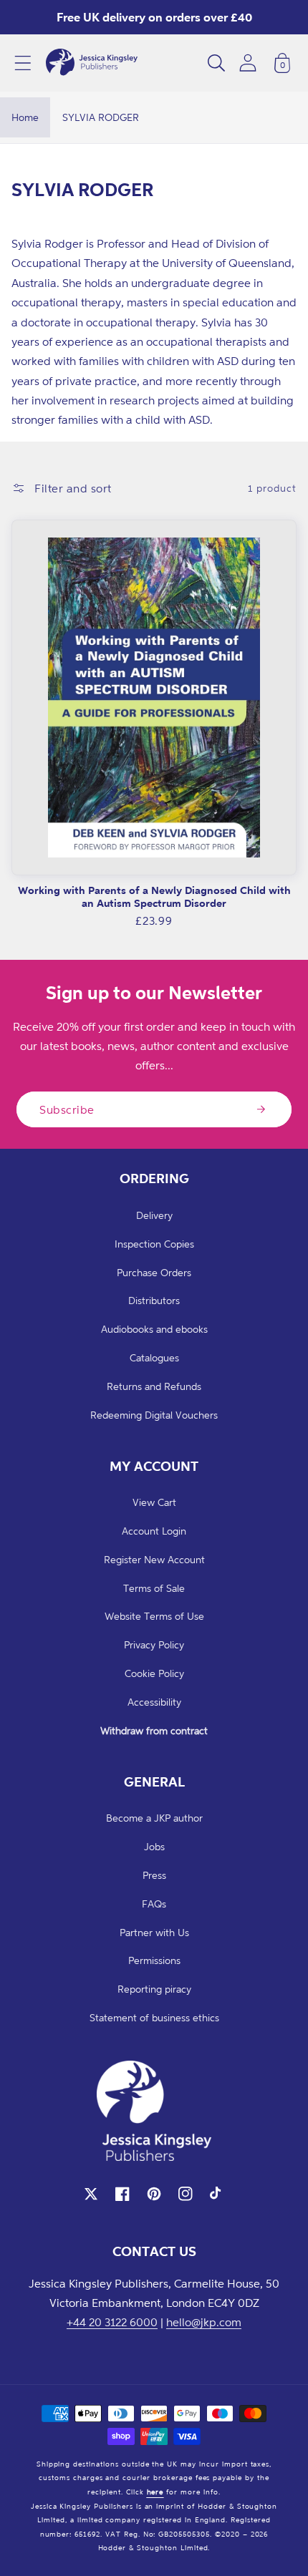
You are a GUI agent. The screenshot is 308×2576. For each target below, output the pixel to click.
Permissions (154, 1960)
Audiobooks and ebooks (154, 1329)
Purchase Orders (154, 1272)
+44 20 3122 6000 (112, 2322)
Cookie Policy (154, 1673)
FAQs (154, 1904)
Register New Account (154, 1559)
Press (154, 1875)
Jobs (154, 1846)
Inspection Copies (154, 1244)
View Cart (154, 1502)
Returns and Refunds (154, 1386)
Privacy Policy (154, 1644)
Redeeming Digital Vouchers (154, 1415)
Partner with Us (154, 1932)
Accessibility (154, 1702)
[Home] (92, 63)
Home (25, 117)
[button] (23, 63)
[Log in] (248, 63)
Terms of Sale (154, 1588)
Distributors (154, 1300)
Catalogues (154, 1357)
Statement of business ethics (154, 2017)
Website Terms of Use (154, 1616)
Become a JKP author (154, 1818)
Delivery (154, 1215)
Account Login (154, 1531)
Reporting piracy (154, 1989)
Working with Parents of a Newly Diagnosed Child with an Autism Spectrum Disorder (154, 896)
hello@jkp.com (204, 2322)
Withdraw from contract (154, 1730)
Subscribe (67, 1109)
